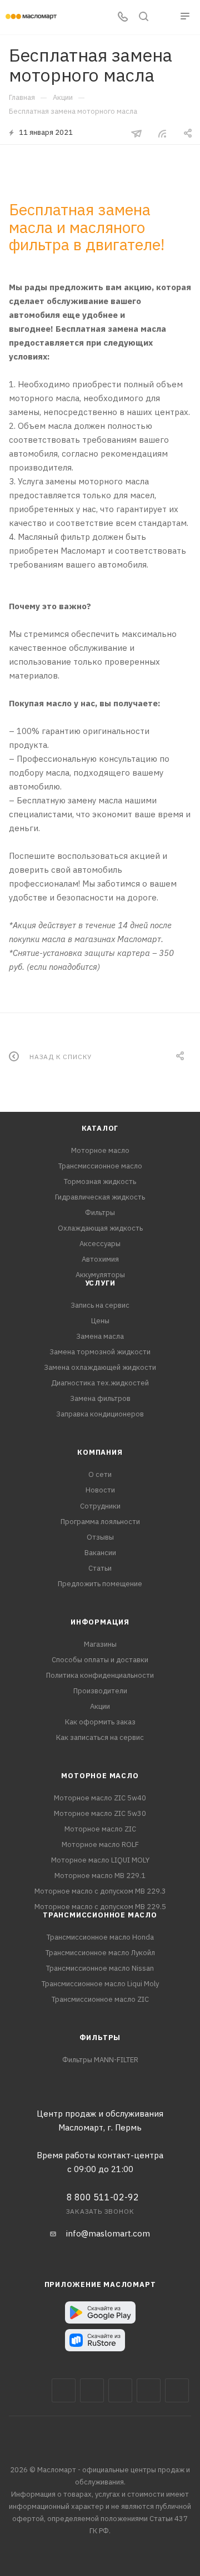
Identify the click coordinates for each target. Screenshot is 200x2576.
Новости (100, 1490)
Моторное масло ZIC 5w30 (100, 1813)
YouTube (149, 2390)
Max (92, 2390)
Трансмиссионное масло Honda (100, 1937)
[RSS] (162, 133)
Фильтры (100, 1213)
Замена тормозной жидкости (100, 1352)
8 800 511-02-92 (103, 2197)
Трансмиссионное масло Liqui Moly (100, 1984)
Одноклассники (177, 2390)
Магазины (100, 1644)
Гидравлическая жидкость (100, 1197)
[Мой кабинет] (164, 17)
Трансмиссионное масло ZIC (100, 1999)
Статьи (100, 1568)
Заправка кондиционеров (100, 1414)
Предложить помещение (100, 1584)
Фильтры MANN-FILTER (100, 2060)
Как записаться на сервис (100, 1737)
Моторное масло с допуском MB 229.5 (100, 1907)
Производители (100, 1691)
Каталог (100, 1128)
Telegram (120, 2390)
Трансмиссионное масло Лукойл (100, 1953)
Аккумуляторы (100, 1275)
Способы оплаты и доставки (100, 1660)
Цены (100, 1321)
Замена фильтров (100, 1398)
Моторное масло (100, 1150)
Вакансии (100, 1553)
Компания (100, 1452)
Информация (100, 1622)
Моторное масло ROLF (100, 1844)
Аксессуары (100, 1244)
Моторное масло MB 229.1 (100, 1876)
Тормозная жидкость (100, 1181)
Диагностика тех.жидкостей (100, 1383)
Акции (100, 1706)
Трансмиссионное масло (100, 1166)
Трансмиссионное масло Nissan (100, 1968)
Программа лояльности (100, 1522)
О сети (100, 1474)
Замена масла (100, 1336)
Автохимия (100, 1259)
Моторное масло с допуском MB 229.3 (100, 1891)
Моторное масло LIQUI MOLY (100, 1860)
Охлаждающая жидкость (100, 1228)
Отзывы (100, 1537)
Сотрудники (100, 1506)
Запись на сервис (100, 1305)
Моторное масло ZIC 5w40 (100, 1798)
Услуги (100, 1283)
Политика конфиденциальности (100, 1675)
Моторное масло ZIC (100, 1829)
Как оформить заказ (100, 1722)
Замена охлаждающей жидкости (100, 1367)
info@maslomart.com (108, 2233)
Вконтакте (64, 2390)
